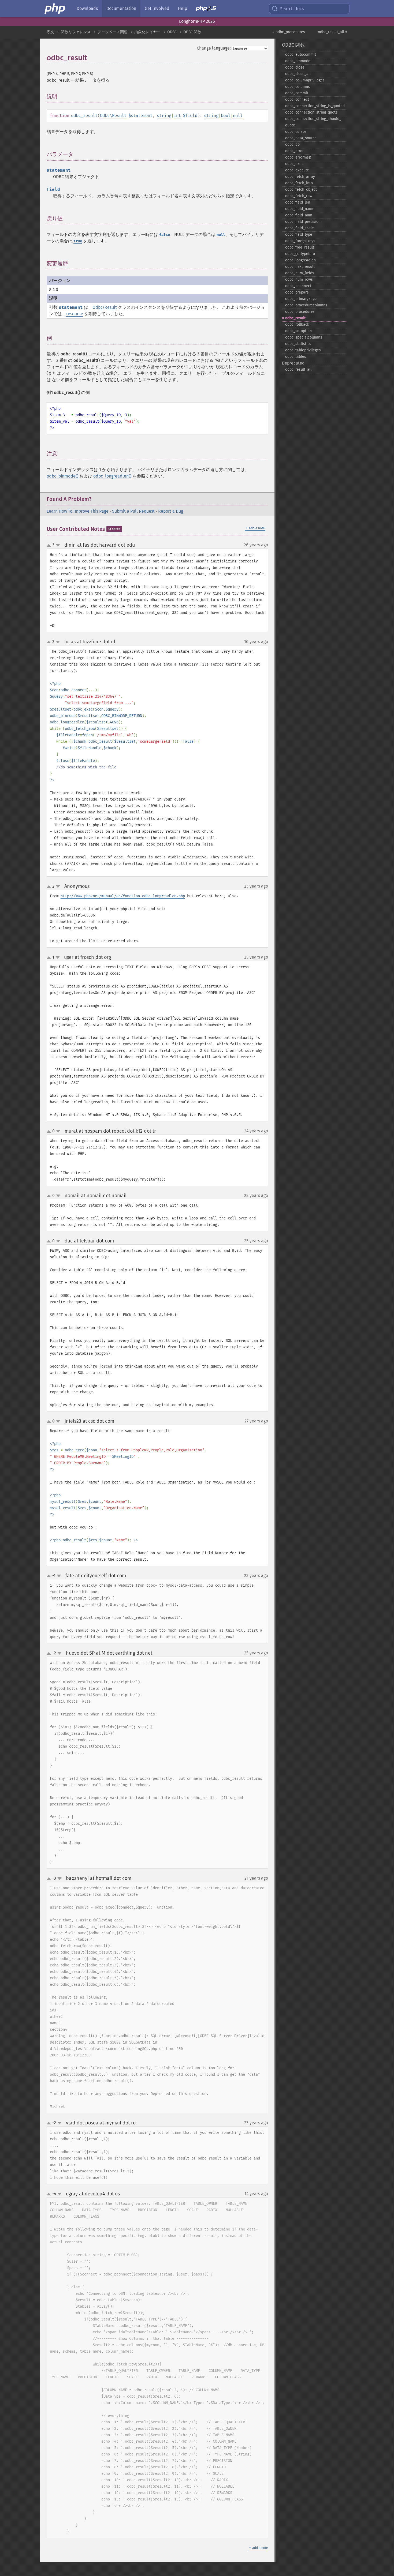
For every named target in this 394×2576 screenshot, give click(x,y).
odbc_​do (292, 144)
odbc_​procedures (300, 312)
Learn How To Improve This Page (78, 511)
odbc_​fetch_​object (301, 189)
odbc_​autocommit (301, 55)
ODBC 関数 (192, 32)
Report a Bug (171, 511)
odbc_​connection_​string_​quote (311, 112)
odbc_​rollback (297, 324)
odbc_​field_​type (299, 234)
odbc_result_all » (333, 32)
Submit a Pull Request (133, 511)
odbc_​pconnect (298, 286)
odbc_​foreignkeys (300, 241)
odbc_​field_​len (298, 202)
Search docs (292, 9)
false (165, 235)
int (177, 116)
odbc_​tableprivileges (303, 350)
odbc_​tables (296, 357)
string (164, 116)
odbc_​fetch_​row (299, 196)
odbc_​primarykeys (301, 299)
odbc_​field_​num (299, 215)
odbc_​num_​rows (299, 279)
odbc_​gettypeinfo (300, 254)
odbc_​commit (297, 93)
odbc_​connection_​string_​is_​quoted (315, 106)
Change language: (214, 48)
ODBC (172, 32)
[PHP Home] (55, 9)
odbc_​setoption (298, 331)
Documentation (121, 8)
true (78, 241)
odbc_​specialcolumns (304, 337)
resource (75, 314)
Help (183, 8)
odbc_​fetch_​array (300, 177)
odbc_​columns (298, 87)
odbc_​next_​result (300, 267)
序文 (50, 32)
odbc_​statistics (298, 344)
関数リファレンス (76, 32)
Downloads (87, 8)
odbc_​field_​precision (303, 222)
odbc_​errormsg (298, 157)
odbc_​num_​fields (300, 273)
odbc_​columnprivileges (305, 80)
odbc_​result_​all (298, 369)
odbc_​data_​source (301, 138)
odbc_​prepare (297, 292)
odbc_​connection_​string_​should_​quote (313, 122)
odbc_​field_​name (300, 209)
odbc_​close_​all (298, 74)
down (58, 545)
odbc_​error (294, 151)
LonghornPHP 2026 (197, 21)
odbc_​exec (294, 164)
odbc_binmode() (62, 476)
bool (226, 116)
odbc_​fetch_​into (299, 183)
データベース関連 (113, 32)
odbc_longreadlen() (112, 476)
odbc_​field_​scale (300, 228)
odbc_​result (295, 318)
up (50, 546)
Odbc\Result (113, 116)
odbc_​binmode (298, 61)
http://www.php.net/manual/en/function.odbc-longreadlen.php (123, 896)
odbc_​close (295, 67)
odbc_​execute (297, 170)
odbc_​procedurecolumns (306, 305)
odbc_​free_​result (300, 247)
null (238, 116)
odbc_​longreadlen (300, 260)
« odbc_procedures (289, 32)
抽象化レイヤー (147, 32)
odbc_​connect (297, 99)
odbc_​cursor (296, 132)
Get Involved (157, 8)
